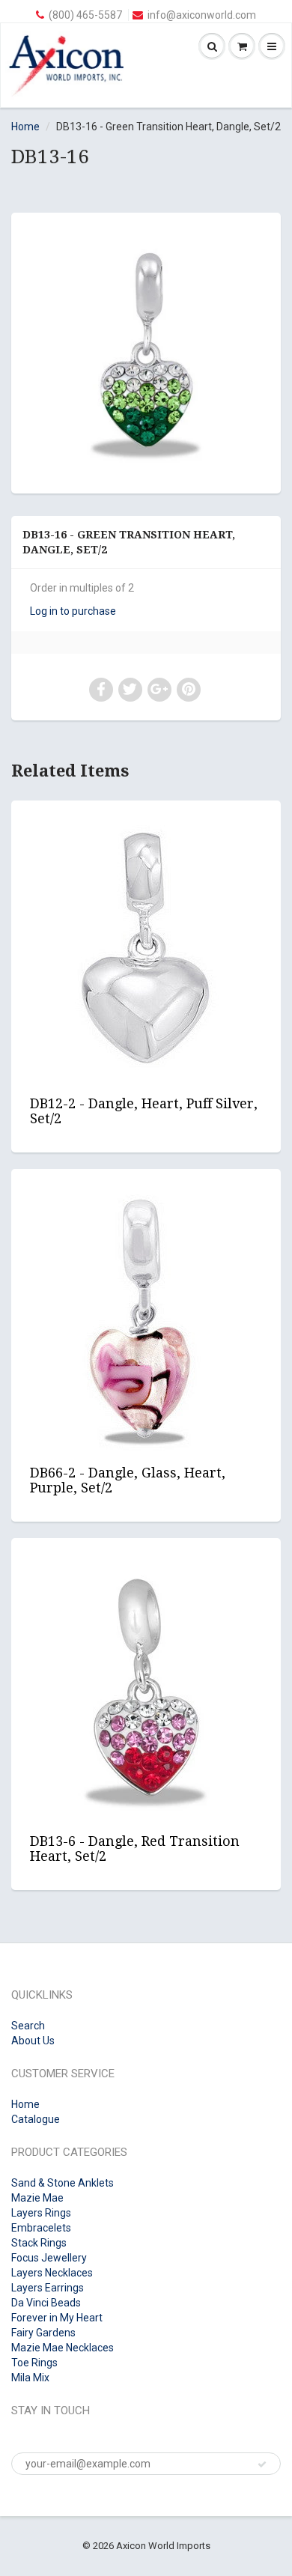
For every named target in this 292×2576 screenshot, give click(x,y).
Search (28, 2026)
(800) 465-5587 (85, 15)
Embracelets (41, 2228)
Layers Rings (41, 2213)
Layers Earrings (48, 2288)
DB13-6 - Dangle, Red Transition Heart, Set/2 (135, 1849)
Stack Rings (39, 2243)
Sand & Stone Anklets (63, 2183)
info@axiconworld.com (202, 15)
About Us (33, 2041)
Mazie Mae (37, 2198)
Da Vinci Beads (46, 2303)
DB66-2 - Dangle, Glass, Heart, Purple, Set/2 (128, 1480)
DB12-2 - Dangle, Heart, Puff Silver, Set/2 (144, 1111)
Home (25, 127)
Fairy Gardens (43, 2333)
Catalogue (36, 2119)
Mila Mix (30, 2378)
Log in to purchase (73, 611)
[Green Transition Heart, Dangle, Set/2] (146, 351)
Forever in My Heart (57, 2318)
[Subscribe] (262, 2464)
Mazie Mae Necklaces (63, 2348)
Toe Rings (34, 2363)
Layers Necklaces (52, 2273)
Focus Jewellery (49, 2258)
